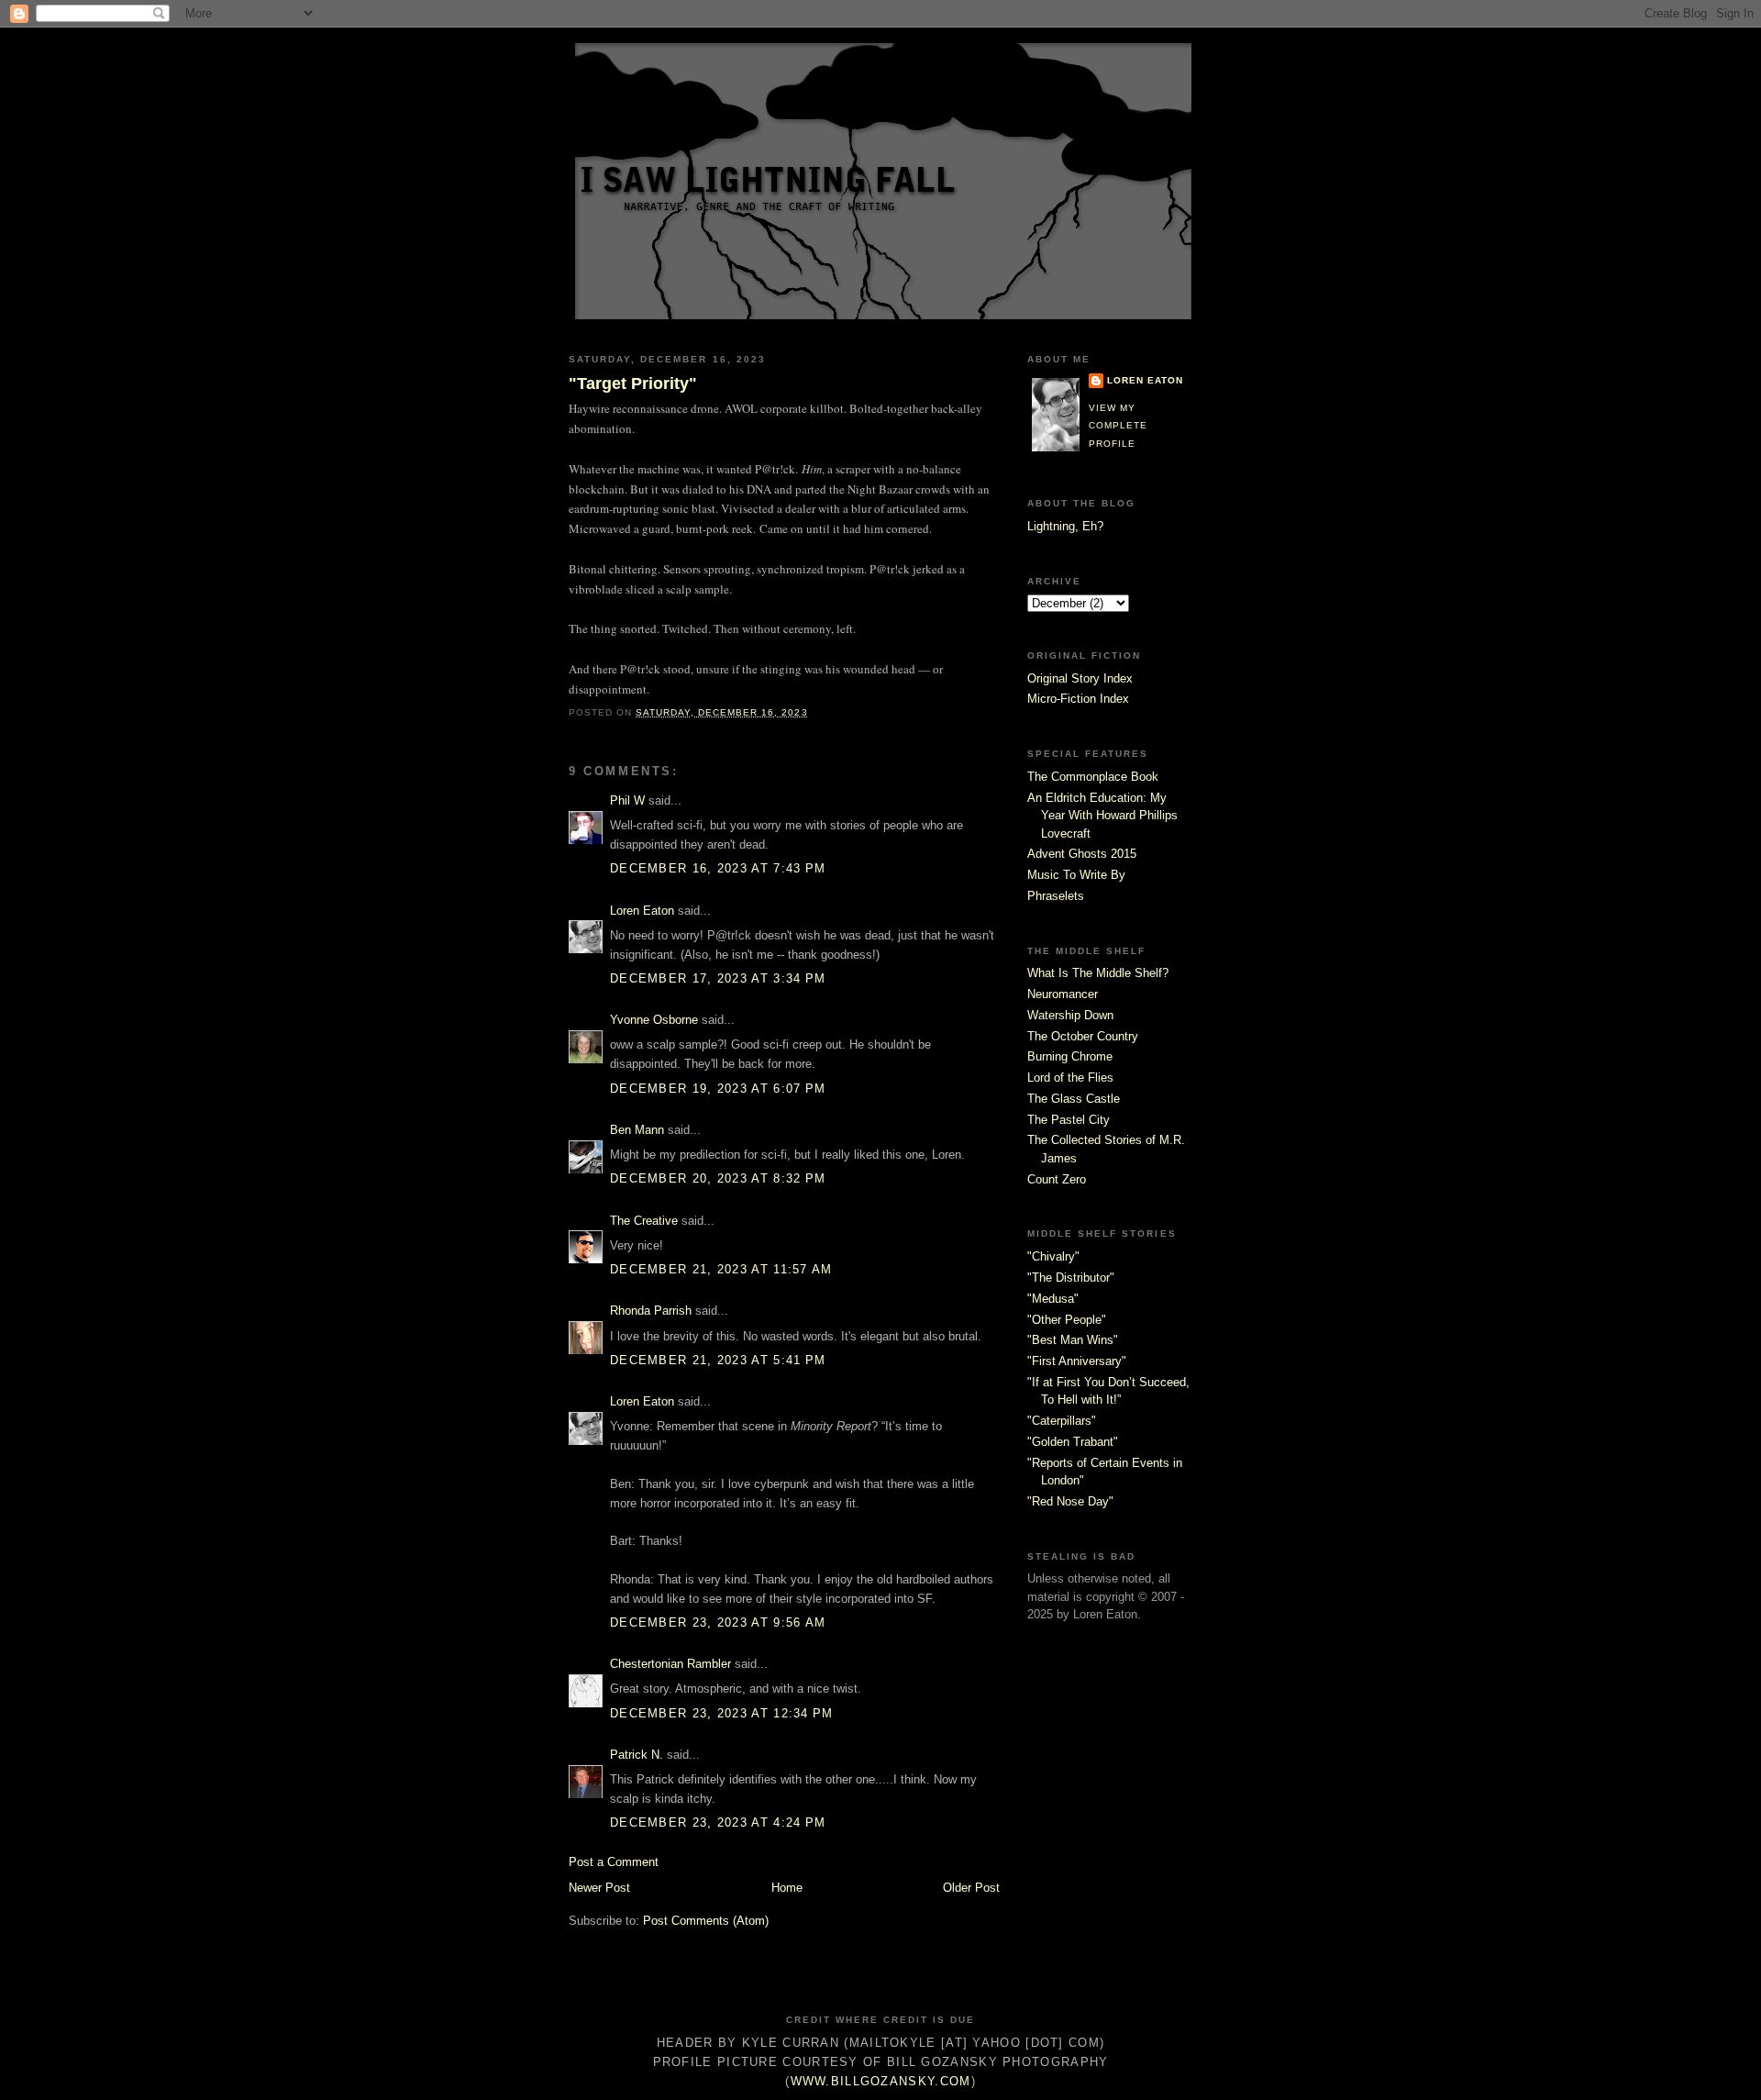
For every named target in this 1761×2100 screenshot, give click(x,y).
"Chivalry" (1053, 1256)
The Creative (644, 1221)
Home (787, 1888)
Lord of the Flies (1070, 1078)
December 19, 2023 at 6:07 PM (718, 1089)
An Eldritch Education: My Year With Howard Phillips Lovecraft (1102, 816)
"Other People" (1067, 1320)
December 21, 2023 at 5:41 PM (718, 1360)
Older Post (971, 1888)
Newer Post (599, 1888)
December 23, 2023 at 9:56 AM (718, 1622)
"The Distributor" (1071, 1278)
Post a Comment (614, 1862)
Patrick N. (637, 1755)
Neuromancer (1063, 994)
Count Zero (1057, 1179)
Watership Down (1070, 1015)
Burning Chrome (1070, 1056)
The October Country (1083, 1036)
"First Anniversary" (1077, 1361)
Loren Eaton (642, 911)
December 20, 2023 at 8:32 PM (718, 1178)
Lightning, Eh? (1065, 526)
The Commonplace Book (1093, 777)
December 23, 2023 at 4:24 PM (718, 1822)
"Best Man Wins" (1073, 1340)
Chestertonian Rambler (670, 1664)
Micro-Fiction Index (1078, 699)
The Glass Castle (1074, 1099)
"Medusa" (1053, 1299)
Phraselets (1056, 896)
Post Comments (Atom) (706, 1921)
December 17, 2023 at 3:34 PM (718, 978)
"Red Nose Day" (1070, 1501)
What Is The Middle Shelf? (1098, 973)
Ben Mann (637, 1130)
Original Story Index (1080, 678)
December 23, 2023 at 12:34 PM (722, 1713)
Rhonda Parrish (651, 1311)
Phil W (627, 800)
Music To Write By (1076, 875)
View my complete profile (1118, 426)
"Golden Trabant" (1073, 1442)
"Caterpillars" (1062, 1421)
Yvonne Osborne (654, 1020)
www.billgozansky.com (881, 2081)
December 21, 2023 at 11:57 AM (721, 1269)
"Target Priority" (633, 383)
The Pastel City (1069, 1120)
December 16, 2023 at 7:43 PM (718, 868)
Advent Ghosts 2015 (1082, 854)
